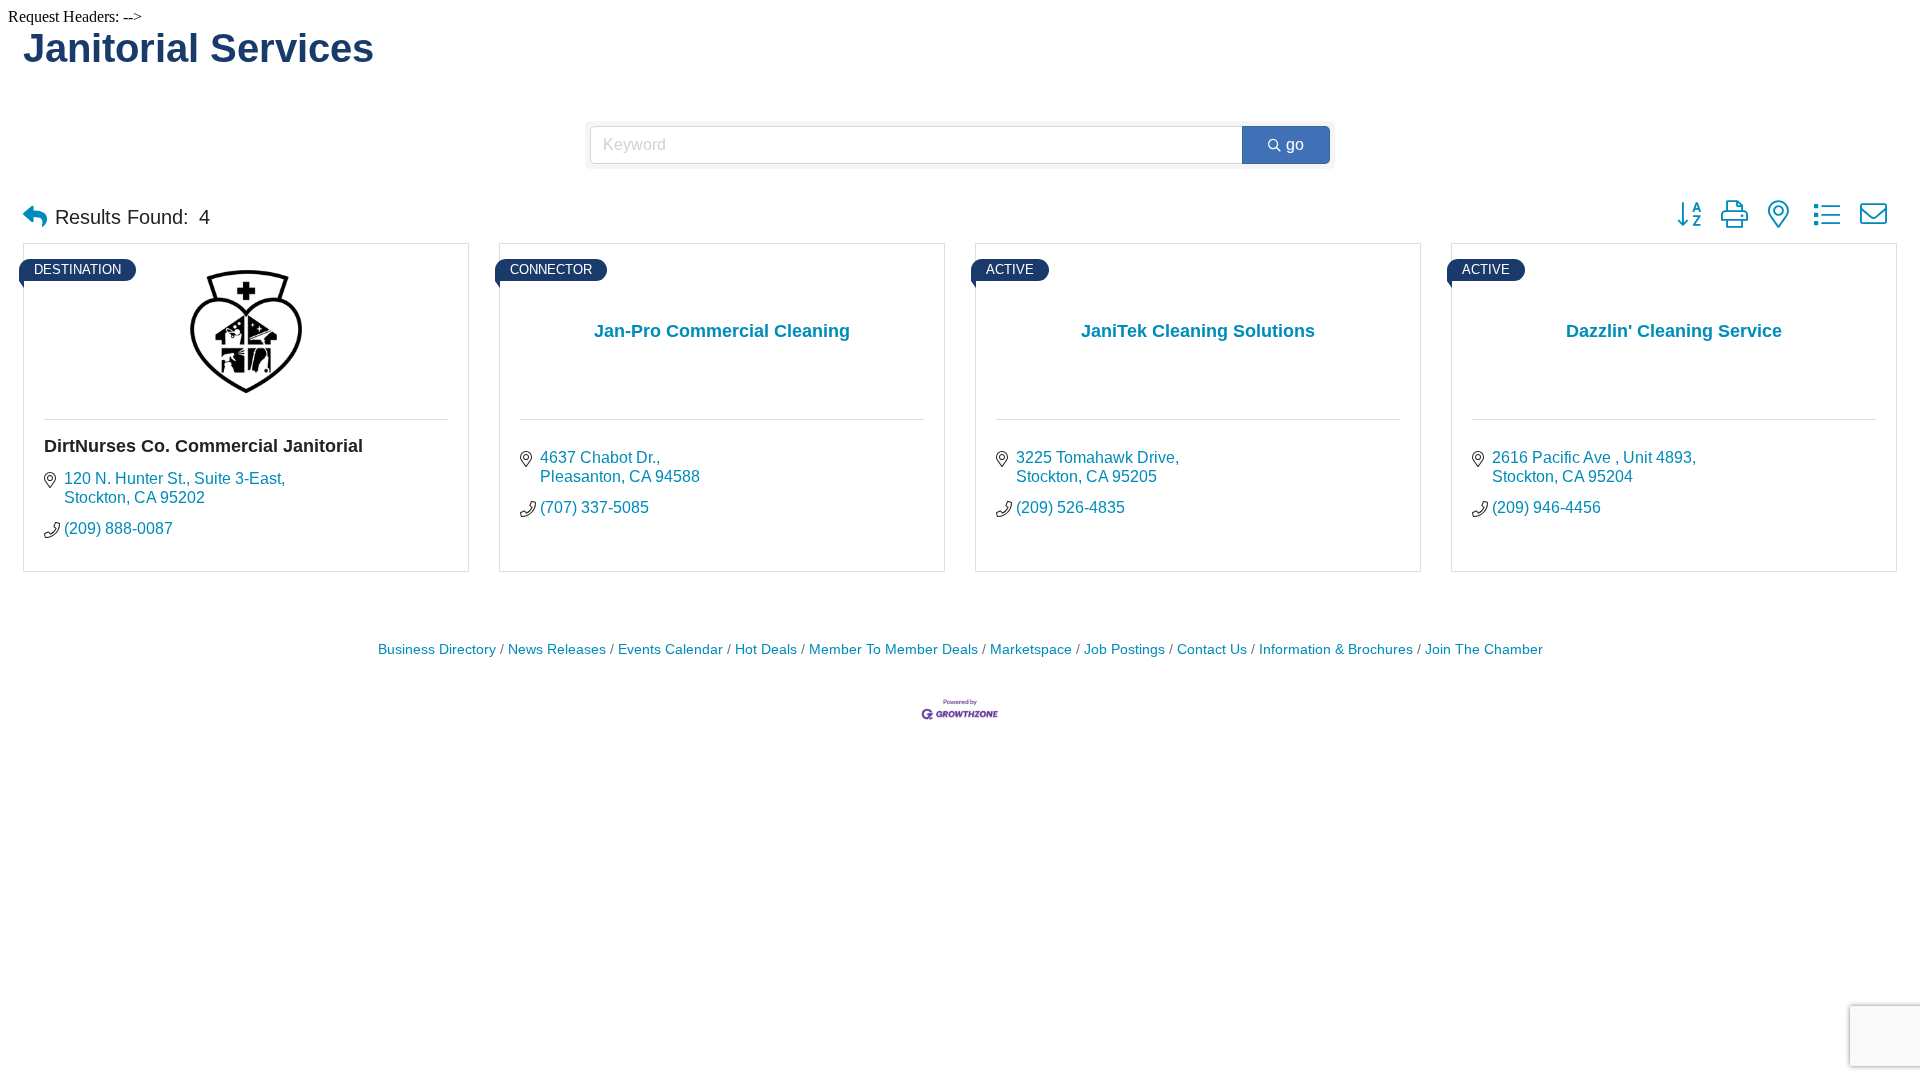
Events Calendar (670, 649)
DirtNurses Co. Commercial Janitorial (203, 446)
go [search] (1295, 144)
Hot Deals (766, 649)
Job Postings (1124, 649)
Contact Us (1212, 649)
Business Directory (437, 649)
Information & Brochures (1336, 649)
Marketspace (1031, 649)
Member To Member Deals (893, 649)
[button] (35, 217)
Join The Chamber (1484, 649)
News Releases (557, 649)
